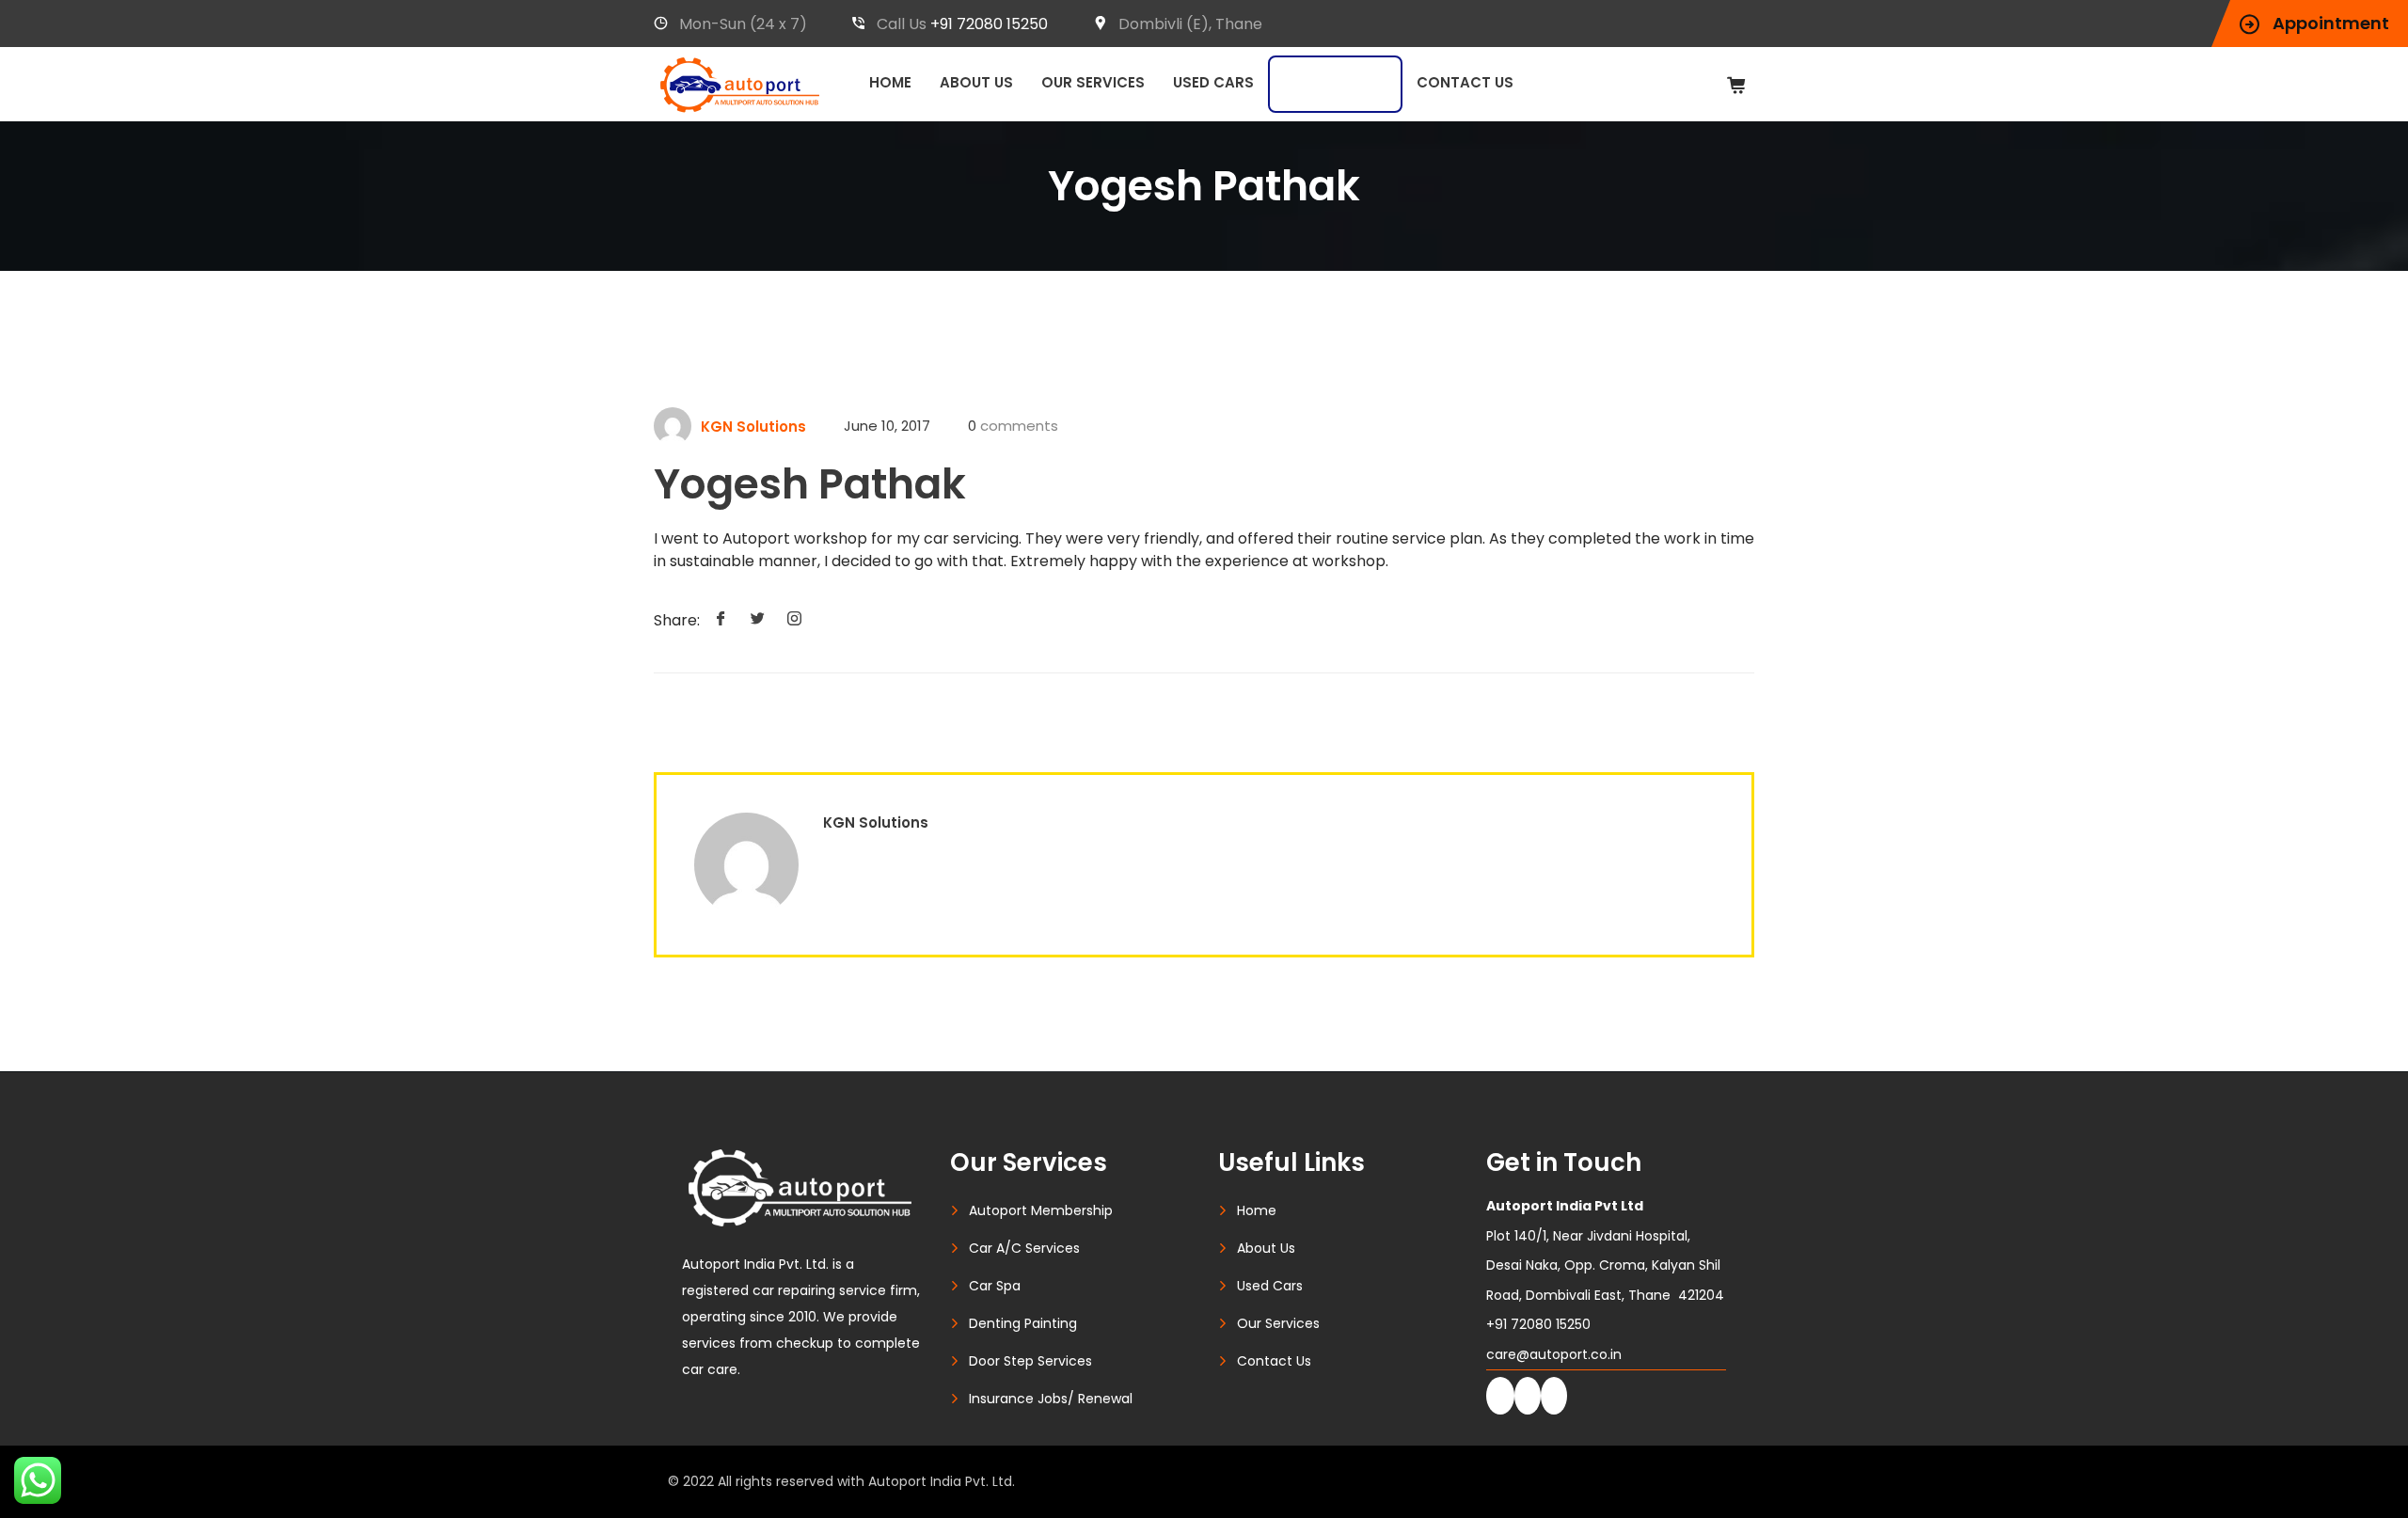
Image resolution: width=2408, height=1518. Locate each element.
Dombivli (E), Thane (1190, 24)
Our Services (1093, 82)
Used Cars (1213, 82)
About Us (976, 82)
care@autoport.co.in (1554, 1354)
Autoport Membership (1041, 1210)
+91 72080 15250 (989, 24)
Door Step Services (1030, 1361)
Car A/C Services (1024, 1248)
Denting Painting (1023, 1323)
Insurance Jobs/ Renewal (1051, 1399)
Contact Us (1465, 82)
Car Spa (995, 1286)
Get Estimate (1335, 84)
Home (890, 82)
